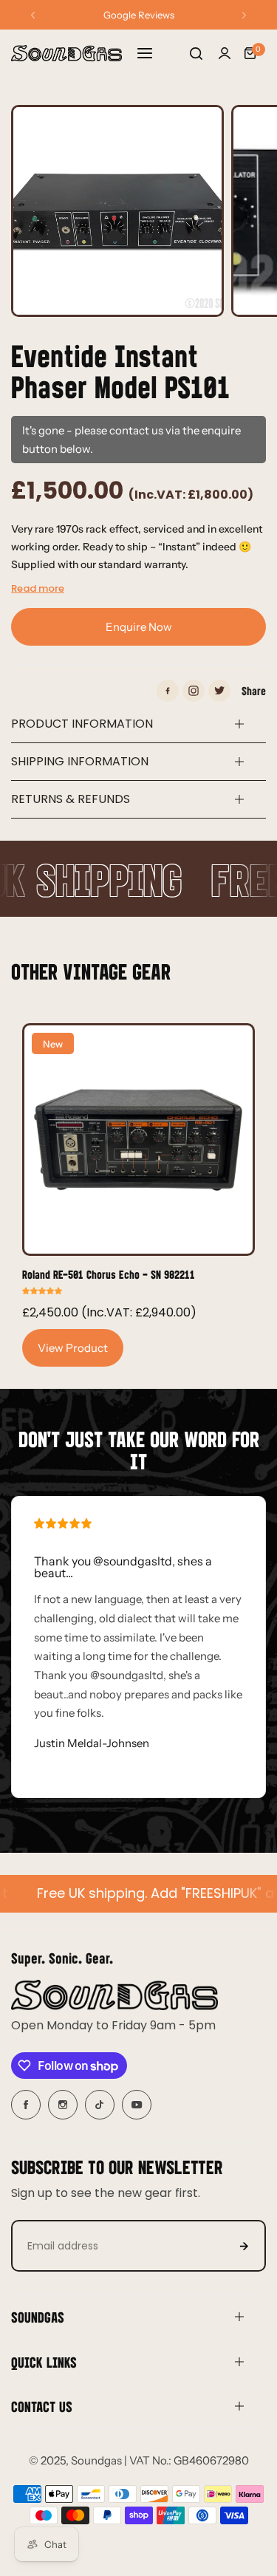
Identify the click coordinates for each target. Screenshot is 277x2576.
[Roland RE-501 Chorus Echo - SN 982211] (138, 1140)
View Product (73, 1348)
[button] (33, 15)
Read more (38, 588)
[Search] (196, 53)
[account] (225, 53)
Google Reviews (139, 15)
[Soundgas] (66, 53)
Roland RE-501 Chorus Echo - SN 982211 (109, 1274)
